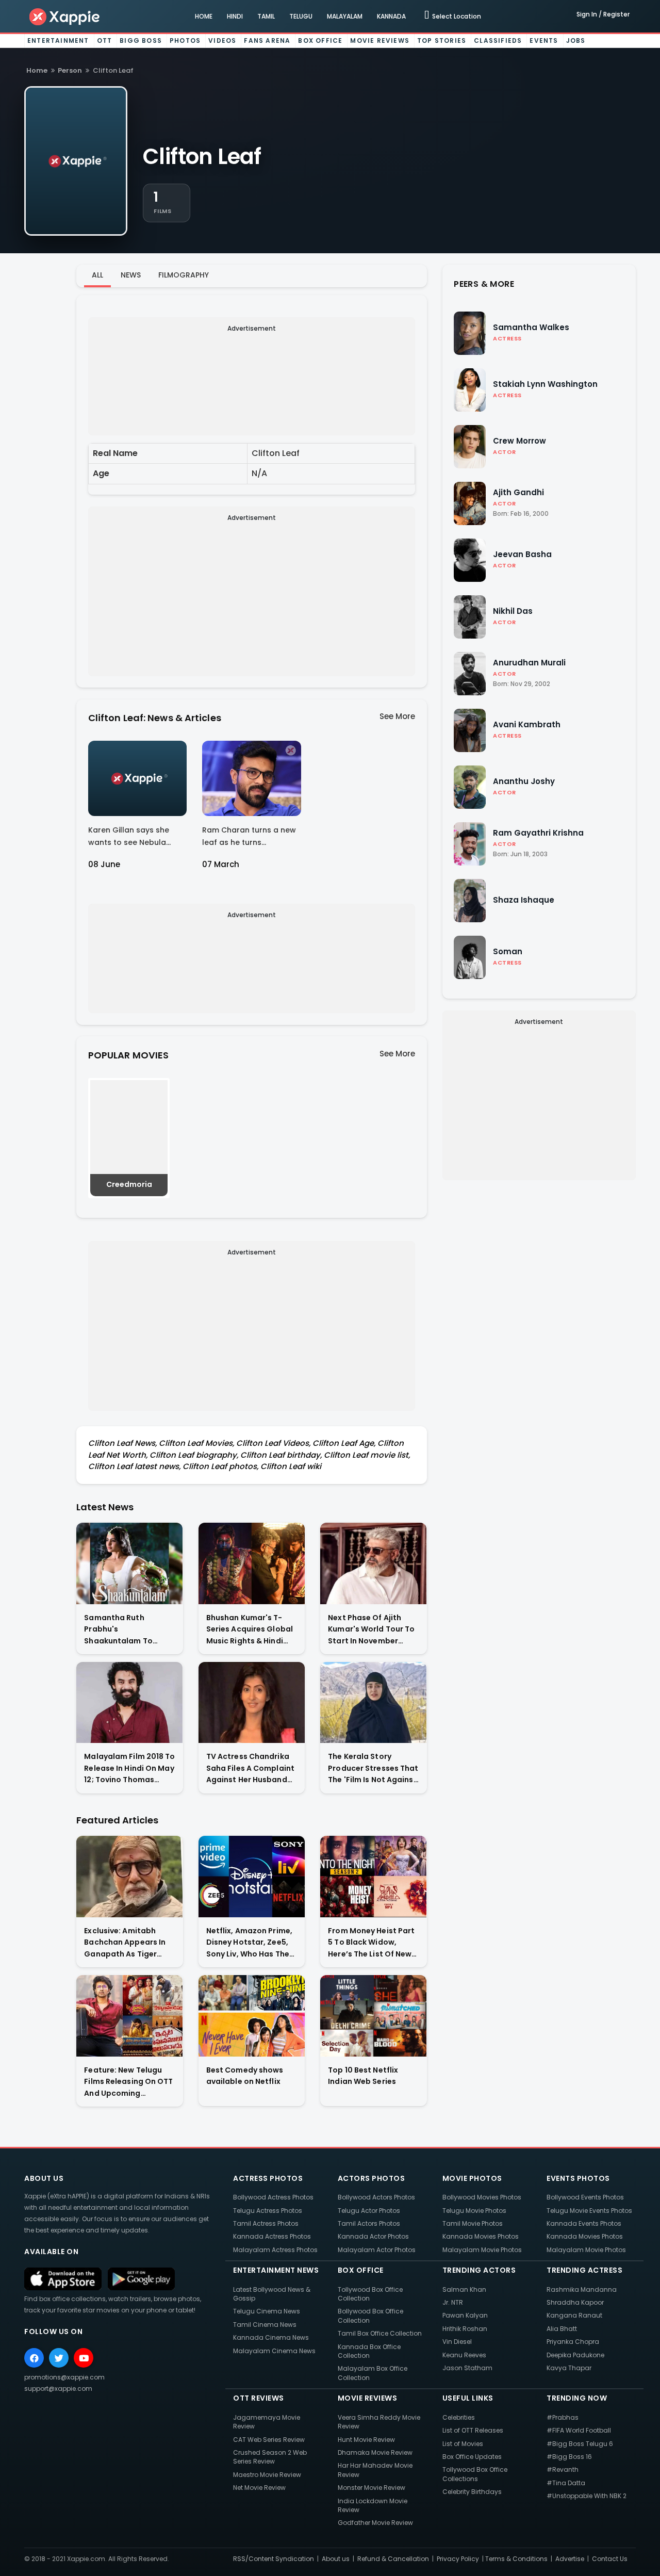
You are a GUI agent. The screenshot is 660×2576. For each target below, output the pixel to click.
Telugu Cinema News (267, 2311)
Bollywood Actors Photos (376, 2197)
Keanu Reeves (464, 2355)
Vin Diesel (457, 2342)
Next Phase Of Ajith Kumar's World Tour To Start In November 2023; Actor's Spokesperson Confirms (371, 1630)
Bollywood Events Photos (585, 2197)
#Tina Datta (566, 2483)
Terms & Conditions (516, 2559)
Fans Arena (267, 40)
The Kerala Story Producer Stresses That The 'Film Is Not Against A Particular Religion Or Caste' (373, 1768)
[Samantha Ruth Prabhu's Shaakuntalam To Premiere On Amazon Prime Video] (129, 1563)
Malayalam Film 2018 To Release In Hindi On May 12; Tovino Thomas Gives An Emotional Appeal (129, 1768)
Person (70, 70)
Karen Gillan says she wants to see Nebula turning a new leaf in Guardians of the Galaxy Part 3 (135, 838)
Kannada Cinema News (271, 2337)
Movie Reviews (380, 40)
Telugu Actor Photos (369, 2211)
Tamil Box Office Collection (380, 2333)
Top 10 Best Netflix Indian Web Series (363, 2076)
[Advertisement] (252, 378)
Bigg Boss (141, 40)
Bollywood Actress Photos (273, 2197)
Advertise (570, 2559)
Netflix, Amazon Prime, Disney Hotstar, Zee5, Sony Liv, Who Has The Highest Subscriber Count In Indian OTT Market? (249, 1943)
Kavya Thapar (569, 2368)
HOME (204, 16)
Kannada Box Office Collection (369, 2351)
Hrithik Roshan (465, 2329)
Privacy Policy (458, 2559)
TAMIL (266, 16)
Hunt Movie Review (366, 2440)
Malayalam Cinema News (274, 2351)
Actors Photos (372, 2178)
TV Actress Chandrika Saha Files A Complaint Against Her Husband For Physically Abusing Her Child (250, 1768)
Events (544, 40)
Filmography (184, 275)
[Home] (65, 16)
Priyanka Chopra (573, 2342)
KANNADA (391, 16)
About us (336, 2559)
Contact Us (610, 2559)
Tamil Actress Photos (266, 2223)
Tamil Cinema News (265, 2325)
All (97, 275)
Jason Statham (467, 2368)
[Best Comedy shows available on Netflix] (252, 2016)
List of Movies (463, 2444)
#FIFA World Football (579, 2430)
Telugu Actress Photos (268, 2211)
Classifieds (498, 40)
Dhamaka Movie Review (375, 2452)
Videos (222, 40)
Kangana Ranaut (574, 2315)
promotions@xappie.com (64, 2377)
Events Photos (578, 2178)
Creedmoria (129, 1184)
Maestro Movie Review (267, 2475)
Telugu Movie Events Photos (589, 2211)
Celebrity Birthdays (472, 2492)
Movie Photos (472, 2178)
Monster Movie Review (372, 2488)
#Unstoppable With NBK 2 (587, 2496)
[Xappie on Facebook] (34, 2358)
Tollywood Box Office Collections (475, 2474)
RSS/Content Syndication (274, 2559)
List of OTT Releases (473, 2430)
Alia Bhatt (562, 2329)
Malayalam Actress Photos (275, 2250)
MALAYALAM (345, 16)
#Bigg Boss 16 (569, 2457)
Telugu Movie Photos (474, 2211)
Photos (185, 40)
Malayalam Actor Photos (377, 2250)
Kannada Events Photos (584, 2223)
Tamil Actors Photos (369, 2223)
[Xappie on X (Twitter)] (59, 2358)
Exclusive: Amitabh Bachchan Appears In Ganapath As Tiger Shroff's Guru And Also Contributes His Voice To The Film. (127, 1943)
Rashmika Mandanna (582, 2289)
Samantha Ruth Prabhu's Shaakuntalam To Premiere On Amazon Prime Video (124, 1630)
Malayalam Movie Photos (482, 2250)
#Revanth (563, 2469)
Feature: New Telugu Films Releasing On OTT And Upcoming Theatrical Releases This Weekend (128, 2082)
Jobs (576, 40)
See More (397, 716)
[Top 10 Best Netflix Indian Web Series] (373, 2016)
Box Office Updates (472, 2457)
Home (37, 70)
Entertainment (58, 40)
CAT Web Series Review (269, 2440)
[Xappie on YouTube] (84, 2358)
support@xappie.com (58, 2388)
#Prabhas (563, 2417)
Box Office (320, 40)
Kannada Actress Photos (272, 2236)
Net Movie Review (259, 2488)
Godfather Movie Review (375, 2523)
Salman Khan (464, 2289)
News (131, 275)
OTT (105, 40)
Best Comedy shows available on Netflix (245, 2076)
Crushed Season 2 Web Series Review (270, 2457)
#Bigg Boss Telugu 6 (580, 2444)
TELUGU (301, 16)
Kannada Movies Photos (481, 2236)
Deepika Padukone (575, 2355)
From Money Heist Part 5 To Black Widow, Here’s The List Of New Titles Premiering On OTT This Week (371, 1943)
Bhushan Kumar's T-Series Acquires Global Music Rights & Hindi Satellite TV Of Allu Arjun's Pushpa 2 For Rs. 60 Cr (251, 1630)
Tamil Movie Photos (473, 2223)
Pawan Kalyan (465, 2315)
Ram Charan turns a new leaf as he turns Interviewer (249, 838)
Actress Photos (268, 2178)
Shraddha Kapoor (575, 2302)
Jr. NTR (453, 2302)
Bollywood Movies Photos (482, 2197)
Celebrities (459, 2417)
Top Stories (442, 40)
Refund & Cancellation (393, 2559)
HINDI (235, 16)
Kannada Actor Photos (373, 2236)
